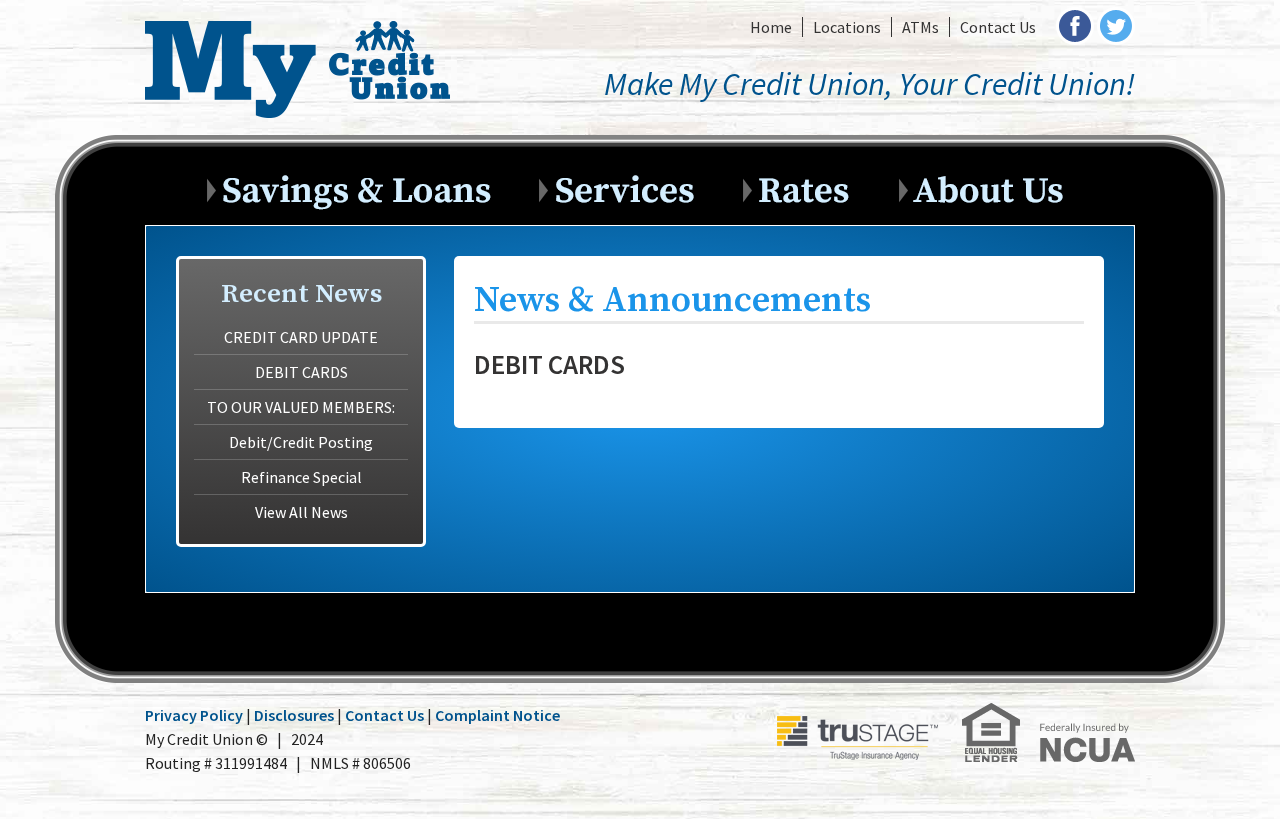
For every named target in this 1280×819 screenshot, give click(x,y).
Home (771, 27)
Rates (807, 186)
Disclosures (294, 715)
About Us (986, 186)
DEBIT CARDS (301, 372)
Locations (847, 27)
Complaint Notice (497, 715)
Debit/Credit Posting (301, 442)
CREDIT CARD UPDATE (301, 337)
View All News (301, 512)
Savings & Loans (359, 186)
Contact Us (998, 27)
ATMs (920, 27)
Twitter (1116, 26)
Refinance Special (301, 477)
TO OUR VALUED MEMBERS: (301, 407)
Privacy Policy (194, 715)
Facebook (1075, 26)
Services (627, 186)
